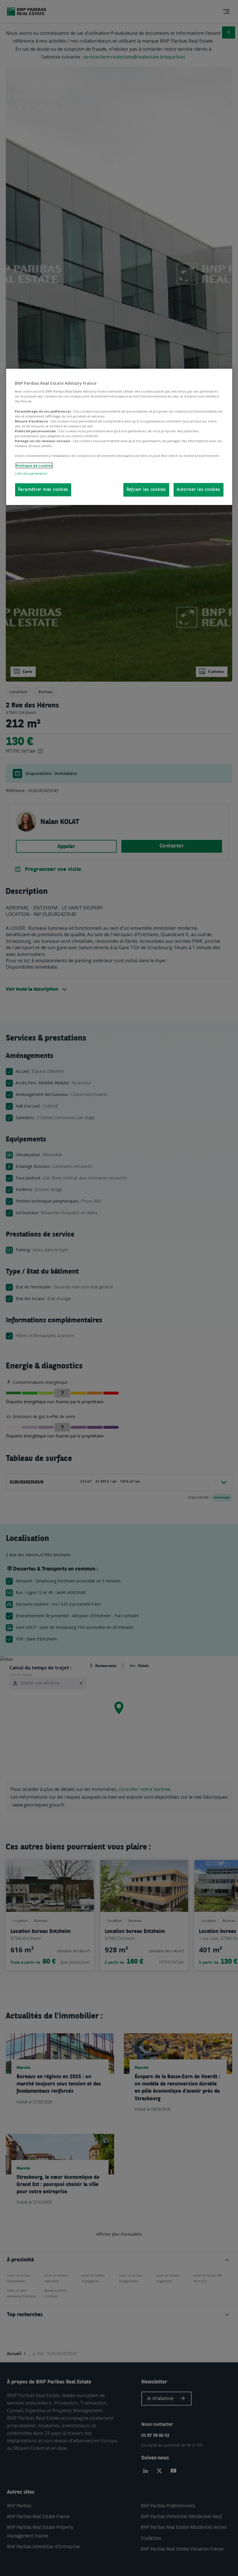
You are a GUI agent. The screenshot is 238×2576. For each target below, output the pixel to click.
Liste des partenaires (31, 473)
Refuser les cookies (146, 490)
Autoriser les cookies (199, 490)
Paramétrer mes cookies (43, 490)
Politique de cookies (34, 465)
